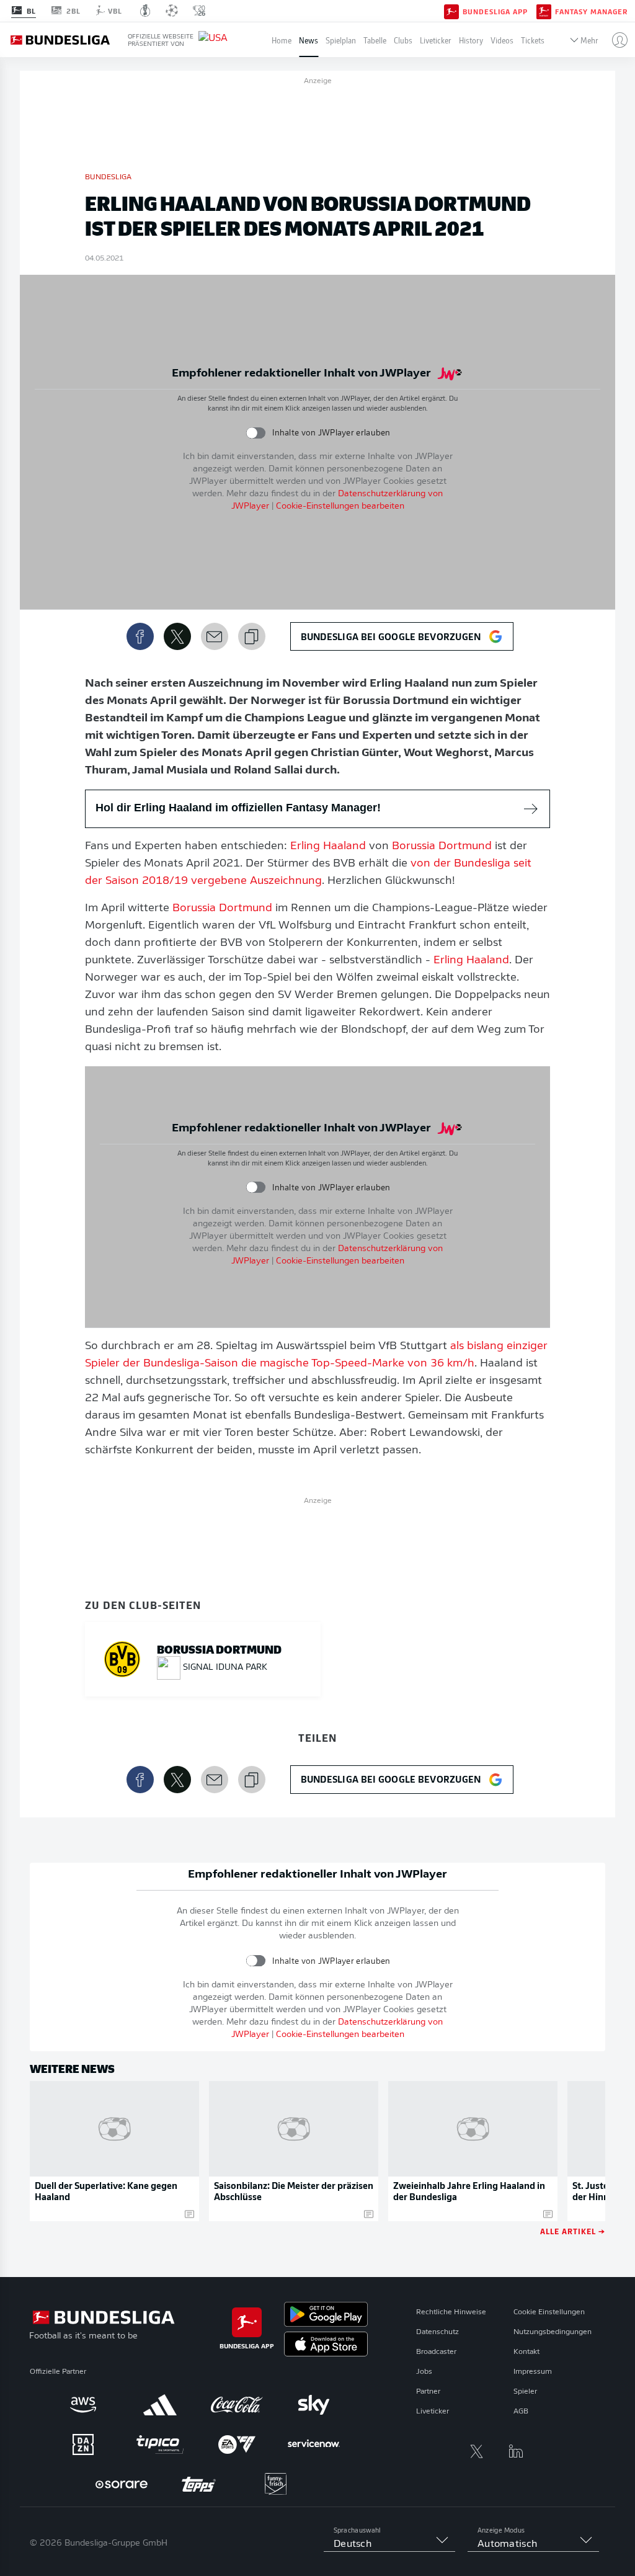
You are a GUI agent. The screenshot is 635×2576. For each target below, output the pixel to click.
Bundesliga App (495, 11)
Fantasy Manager (591, 11)
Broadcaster (436, 2352)
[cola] (237, 2405)
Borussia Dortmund (442, 847)
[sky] (314, 2405)
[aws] (83, 2405)
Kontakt (526, 2352)
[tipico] (160, 2445)
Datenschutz (437, 2332)
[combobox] (389, 2544)
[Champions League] (172, 11)
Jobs (424, 2372)
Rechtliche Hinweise (451, 2312)
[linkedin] (516, 2451)
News (309, 40)
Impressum (533, 2372)
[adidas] (160, 2405)
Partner (428, 2392)
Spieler (525, 2392)
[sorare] (122, 2484)
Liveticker (436, 40)
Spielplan (341, 40)
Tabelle (375, 40)
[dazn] (83, 2445)
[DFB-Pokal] (145, 11)
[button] (615, 40)
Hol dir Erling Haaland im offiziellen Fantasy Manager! (238, 808)
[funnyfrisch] (275, 2484)
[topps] (198, 2484)
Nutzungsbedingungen (553, 2332)
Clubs (403, 40)
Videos (502, 40)
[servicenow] (314, 2445)
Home (282, 40)
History (471, 40)
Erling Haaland (328, 847)
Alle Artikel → (573, 2231)
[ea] (237, 2445)
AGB (521, 2412)
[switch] (256, 433)
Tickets (533, 40)
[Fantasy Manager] (544, 11)
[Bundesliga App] (451, 11)
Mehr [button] (589, 40)
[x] (476, 2451)
